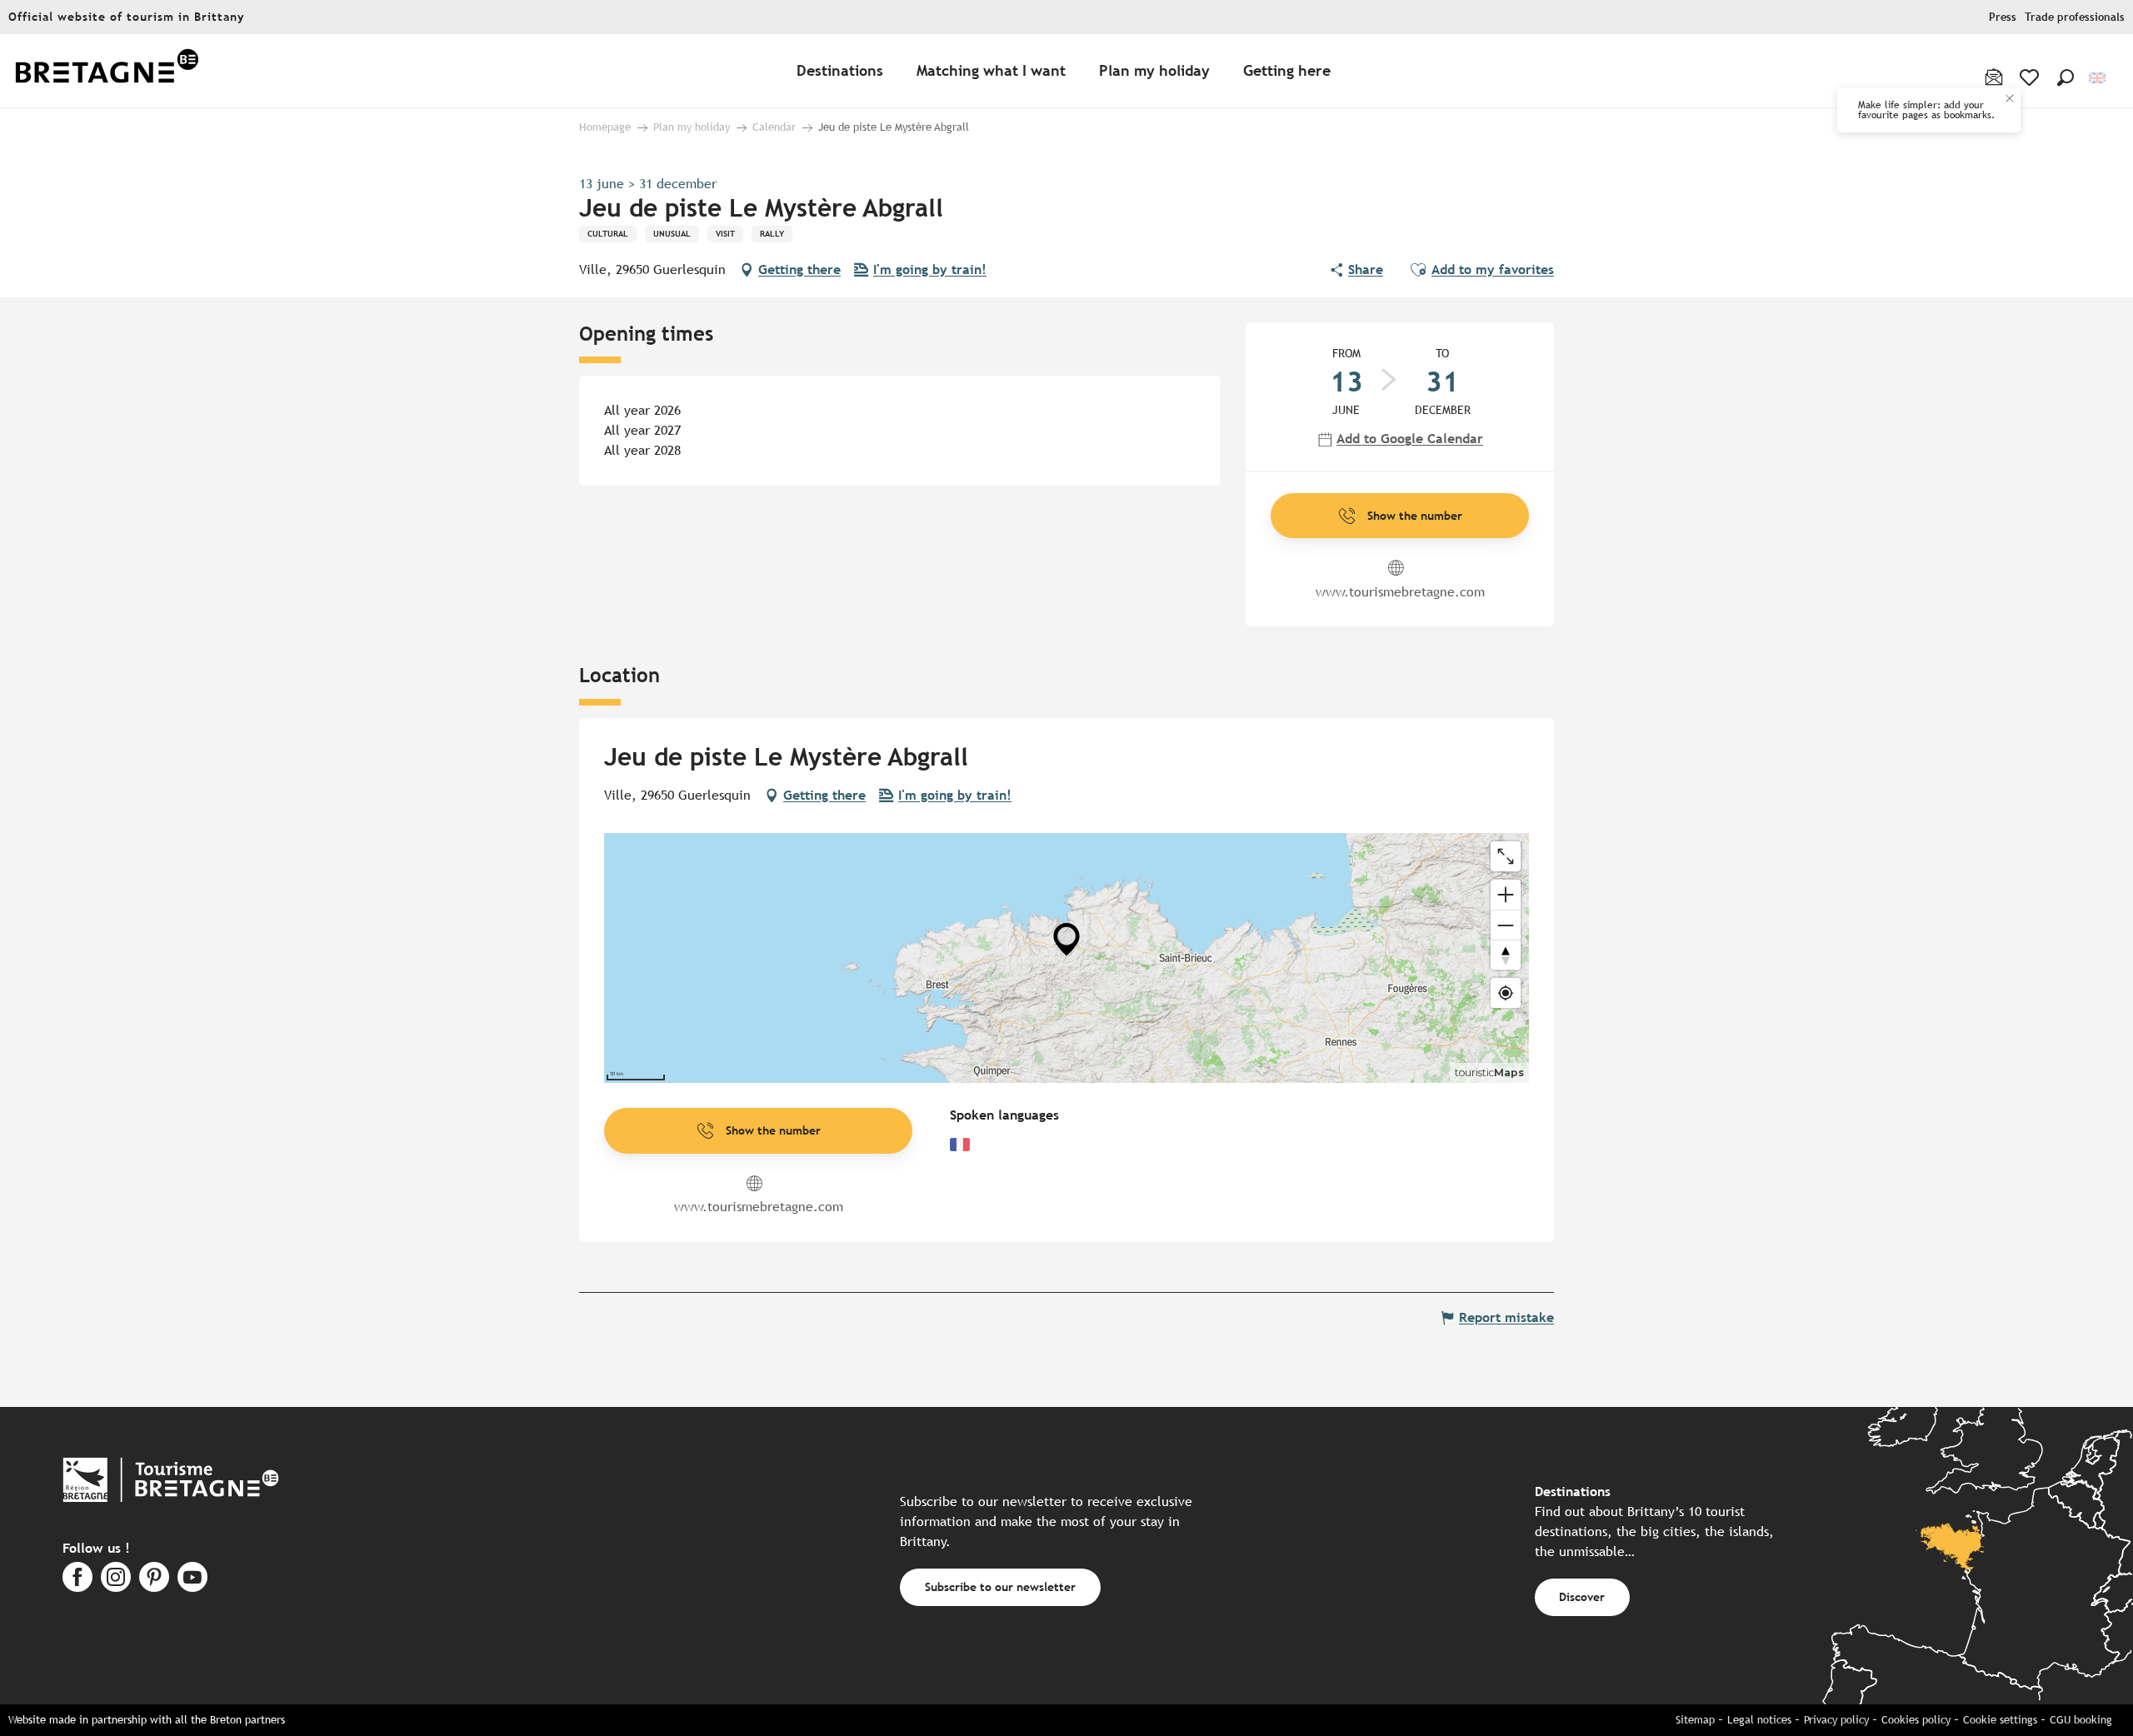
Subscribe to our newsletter (1000, 1586)
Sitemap (1695, 1720)
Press (2003, 17)
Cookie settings (2000, 1720)
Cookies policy (1916, 1720)
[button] (2066, 77)
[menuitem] (107, 71)
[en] (2098, 78)
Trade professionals (2075, 17)
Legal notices (1759, 1720)
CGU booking (2081, 1720)
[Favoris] (2031, 77)
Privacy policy (1836, 1720)
